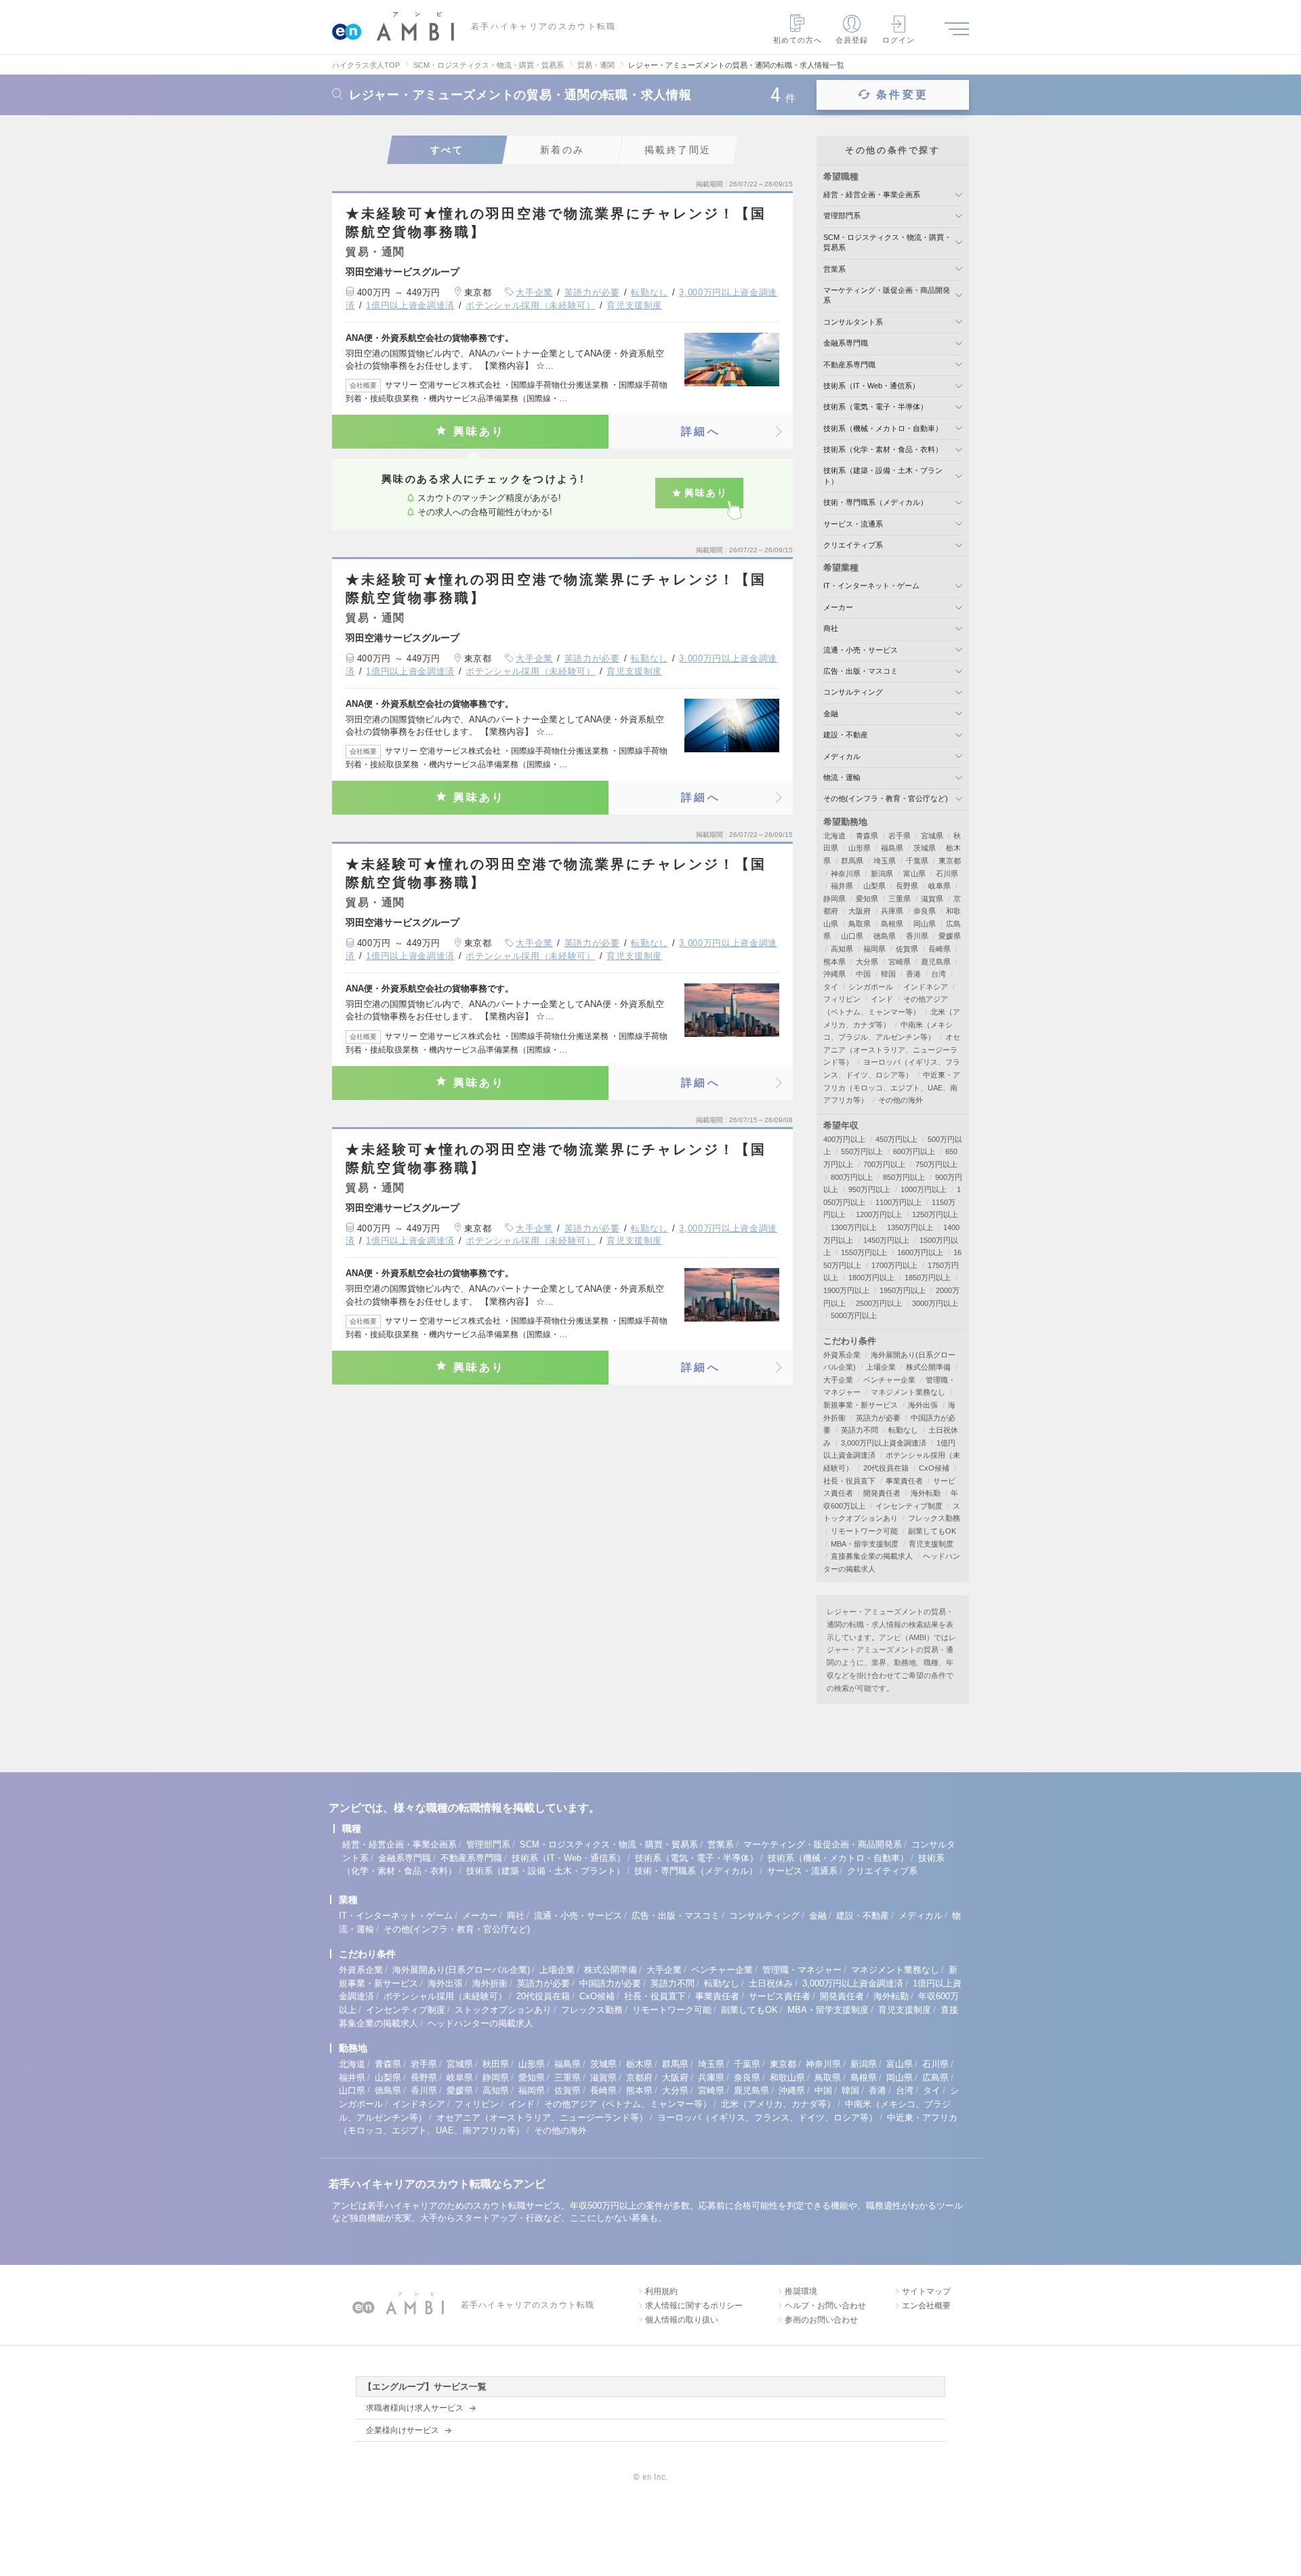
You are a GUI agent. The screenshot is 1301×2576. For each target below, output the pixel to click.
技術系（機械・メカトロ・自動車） (883, 428)
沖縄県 (834, 974)
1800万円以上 (871, 1277)
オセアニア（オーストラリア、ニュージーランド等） (892, 1049)
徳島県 (885, 936)
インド (882, 999)
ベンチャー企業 (889, 1380)
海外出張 (923, 1405)
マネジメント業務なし (908, 1392)
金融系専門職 (846, 343)
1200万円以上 (879, 1214)
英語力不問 (860, 1430)
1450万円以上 (886, 1240)
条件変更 (902, 95)
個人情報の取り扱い (682, 2320)
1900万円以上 (846, 1290)
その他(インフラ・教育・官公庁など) (886, 798)
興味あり (479, 431)
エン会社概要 (926, 2306)
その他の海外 (901, 1100)
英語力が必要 (592, 292)
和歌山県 (787, 2078)
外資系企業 (842, 1355)
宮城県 (932, 836)
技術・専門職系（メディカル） (875, 502)
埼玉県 (885, 861)
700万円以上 (884, 1164)
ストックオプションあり (503, 2010)
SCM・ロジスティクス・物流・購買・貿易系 (609, 1844)
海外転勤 (926, 1493)
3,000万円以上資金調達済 (884, 1443)
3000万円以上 (935, 1303)
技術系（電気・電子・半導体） (875, 407)
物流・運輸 (842, 777)
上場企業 (881, 1367)
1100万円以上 (899, 1202)
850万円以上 (904, 1177)
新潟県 (882, 874)
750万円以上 (936, 1164)
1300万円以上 (854, 1227)
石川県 (947, 874)
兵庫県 (892, 911)
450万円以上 (896, 1139)
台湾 (938, 974)
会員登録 (852, 40)
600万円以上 (914, 1151)
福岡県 (874, 949)
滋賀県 (932, 899)
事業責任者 (904, 1481)
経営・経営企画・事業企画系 (872, 195)
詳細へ (701, 431)
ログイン (899, 40)
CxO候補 (934, 1468)
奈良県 (925, 911)
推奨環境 (801, 2291)
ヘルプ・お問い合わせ (825, 2306)
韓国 (888, 974)
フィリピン (842, 999)
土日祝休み (771, 1983)
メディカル (842, 756)
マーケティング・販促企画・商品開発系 (823, 1844)
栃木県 (639, 2064)
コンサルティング (853, 692)
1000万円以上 (924, 1189)
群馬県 (852, 861)
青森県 (867, 836)
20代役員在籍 (886, 1468)
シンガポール (871, 987)
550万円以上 (862, 1151)
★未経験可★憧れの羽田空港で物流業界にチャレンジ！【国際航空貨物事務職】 (556, 223)
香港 (913, 974)
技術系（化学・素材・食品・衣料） (883, 449)
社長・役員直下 (849, 1481)
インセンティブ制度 (909, 1506)
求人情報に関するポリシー (694, 2306)
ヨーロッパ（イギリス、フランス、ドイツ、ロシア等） (767, 2118)
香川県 (917, 936)
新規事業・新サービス (861, 1405)
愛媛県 (950, 936)
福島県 (892, 848)
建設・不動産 (846, 735)
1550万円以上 (864, 1252)
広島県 (935, 2078)
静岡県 (834, 899)
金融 (831, 714)
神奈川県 (846, 874)
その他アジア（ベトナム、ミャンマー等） (628, 2104)
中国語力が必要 (610, 1983)
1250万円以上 (935, 1214)
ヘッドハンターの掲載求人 (480, 2023)
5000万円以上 (854, 1315)
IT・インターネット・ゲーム (871, 586)
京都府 (639, 2078)
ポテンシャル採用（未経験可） (530, 305)
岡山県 (925, 924)
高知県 (842, 949)
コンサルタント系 (853, 322)
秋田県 (496, 2064)
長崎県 (939, 949)
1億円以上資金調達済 (410, 305)
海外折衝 (490, 1983)
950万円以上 (869, 1189)
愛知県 (867, 899)
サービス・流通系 (853, 524)
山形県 (860, 848)
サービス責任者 (780, 1996)
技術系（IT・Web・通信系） (871, 386)
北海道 (834, 836)
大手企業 (534, 292)
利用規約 (661, 2291)
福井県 (842, 886)
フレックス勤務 (934, 1518)
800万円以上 (852, 1177)
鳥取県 (860, 924)
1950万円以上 (903, 1290)
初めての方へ (798, 40)
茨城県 (925, 848)
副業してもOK (932, 1531)
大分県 (867, 962)
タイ (831, 987)
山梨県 (874, 886)
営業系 (834, 269)
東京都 (950, 861)
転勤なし (649, 292)
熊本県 (834, 962)
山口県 (852, 936)
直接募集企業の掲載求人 (872, 1556)
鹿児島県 (936, 962)
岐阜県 (939, 886)
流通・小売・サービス (861, 650)
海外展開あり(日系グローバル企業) (461, 1970)
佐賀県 (907, 949)
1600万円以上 (920, 1252)
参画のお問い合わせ (821, 2320)
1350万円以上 (910, 1227)
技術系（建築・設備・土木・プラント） (545, 1871)
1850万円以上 (928, 1277)
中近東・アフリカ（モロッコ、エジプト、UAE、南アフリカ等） (892, 1087)
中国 (863, 974)
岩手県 (900, 836)
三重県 (900, 899)
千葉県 (917, 861)
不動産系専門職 (849, 365)
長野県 (907, 886)
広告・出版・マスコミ (861, 671)
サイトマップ (926, 2291)
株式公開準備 (928, 1367)
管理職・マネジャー (802, 1970)
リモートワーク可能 (864, 1531)
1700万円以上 (894, 1265)
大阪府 (860, 911)
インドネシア (926, 987)
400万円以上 (844, 1139)
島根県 (892, 924)
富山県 (914, 874)
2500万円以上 (879, 1303)
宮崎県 (900, 962)
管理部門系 (842, 216)
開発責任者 (882, 1493)
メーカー (838, 607)
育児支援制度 (634, 305)
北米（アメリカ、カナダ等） (778, 2104)
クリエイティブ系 (853, 545)
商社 (831, 628)
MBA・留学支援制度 (865, 1544)
